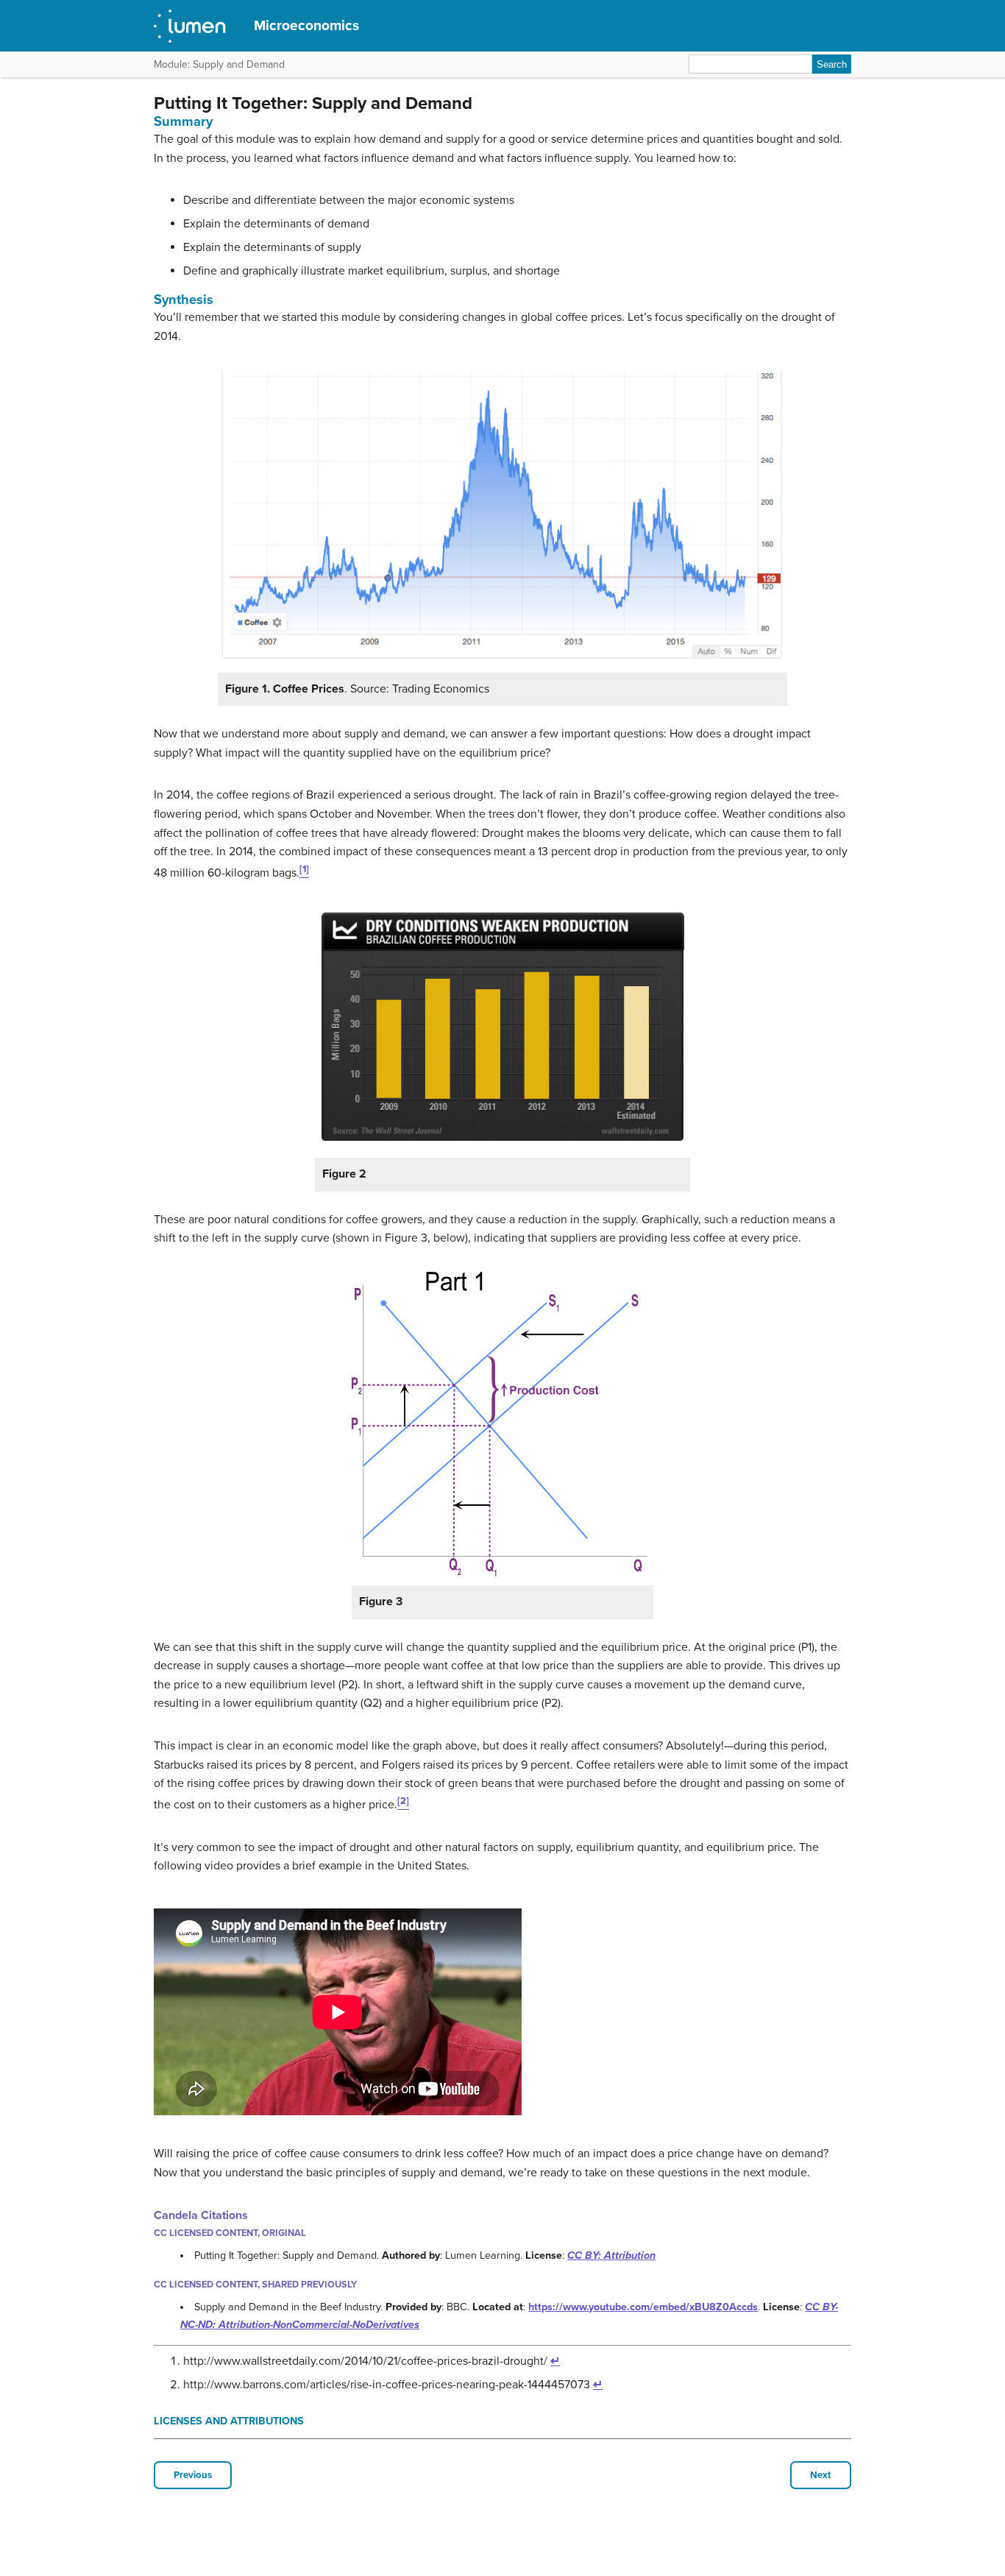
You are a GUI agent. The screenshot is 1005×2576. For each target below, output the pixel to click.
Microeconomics (306, 25)
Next (821, 2475)
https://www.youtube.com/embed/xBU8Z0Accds (643, 2307)
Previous (193, 2475)
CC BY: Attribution (611, 2255)
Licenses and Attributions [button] (229, 2421)
